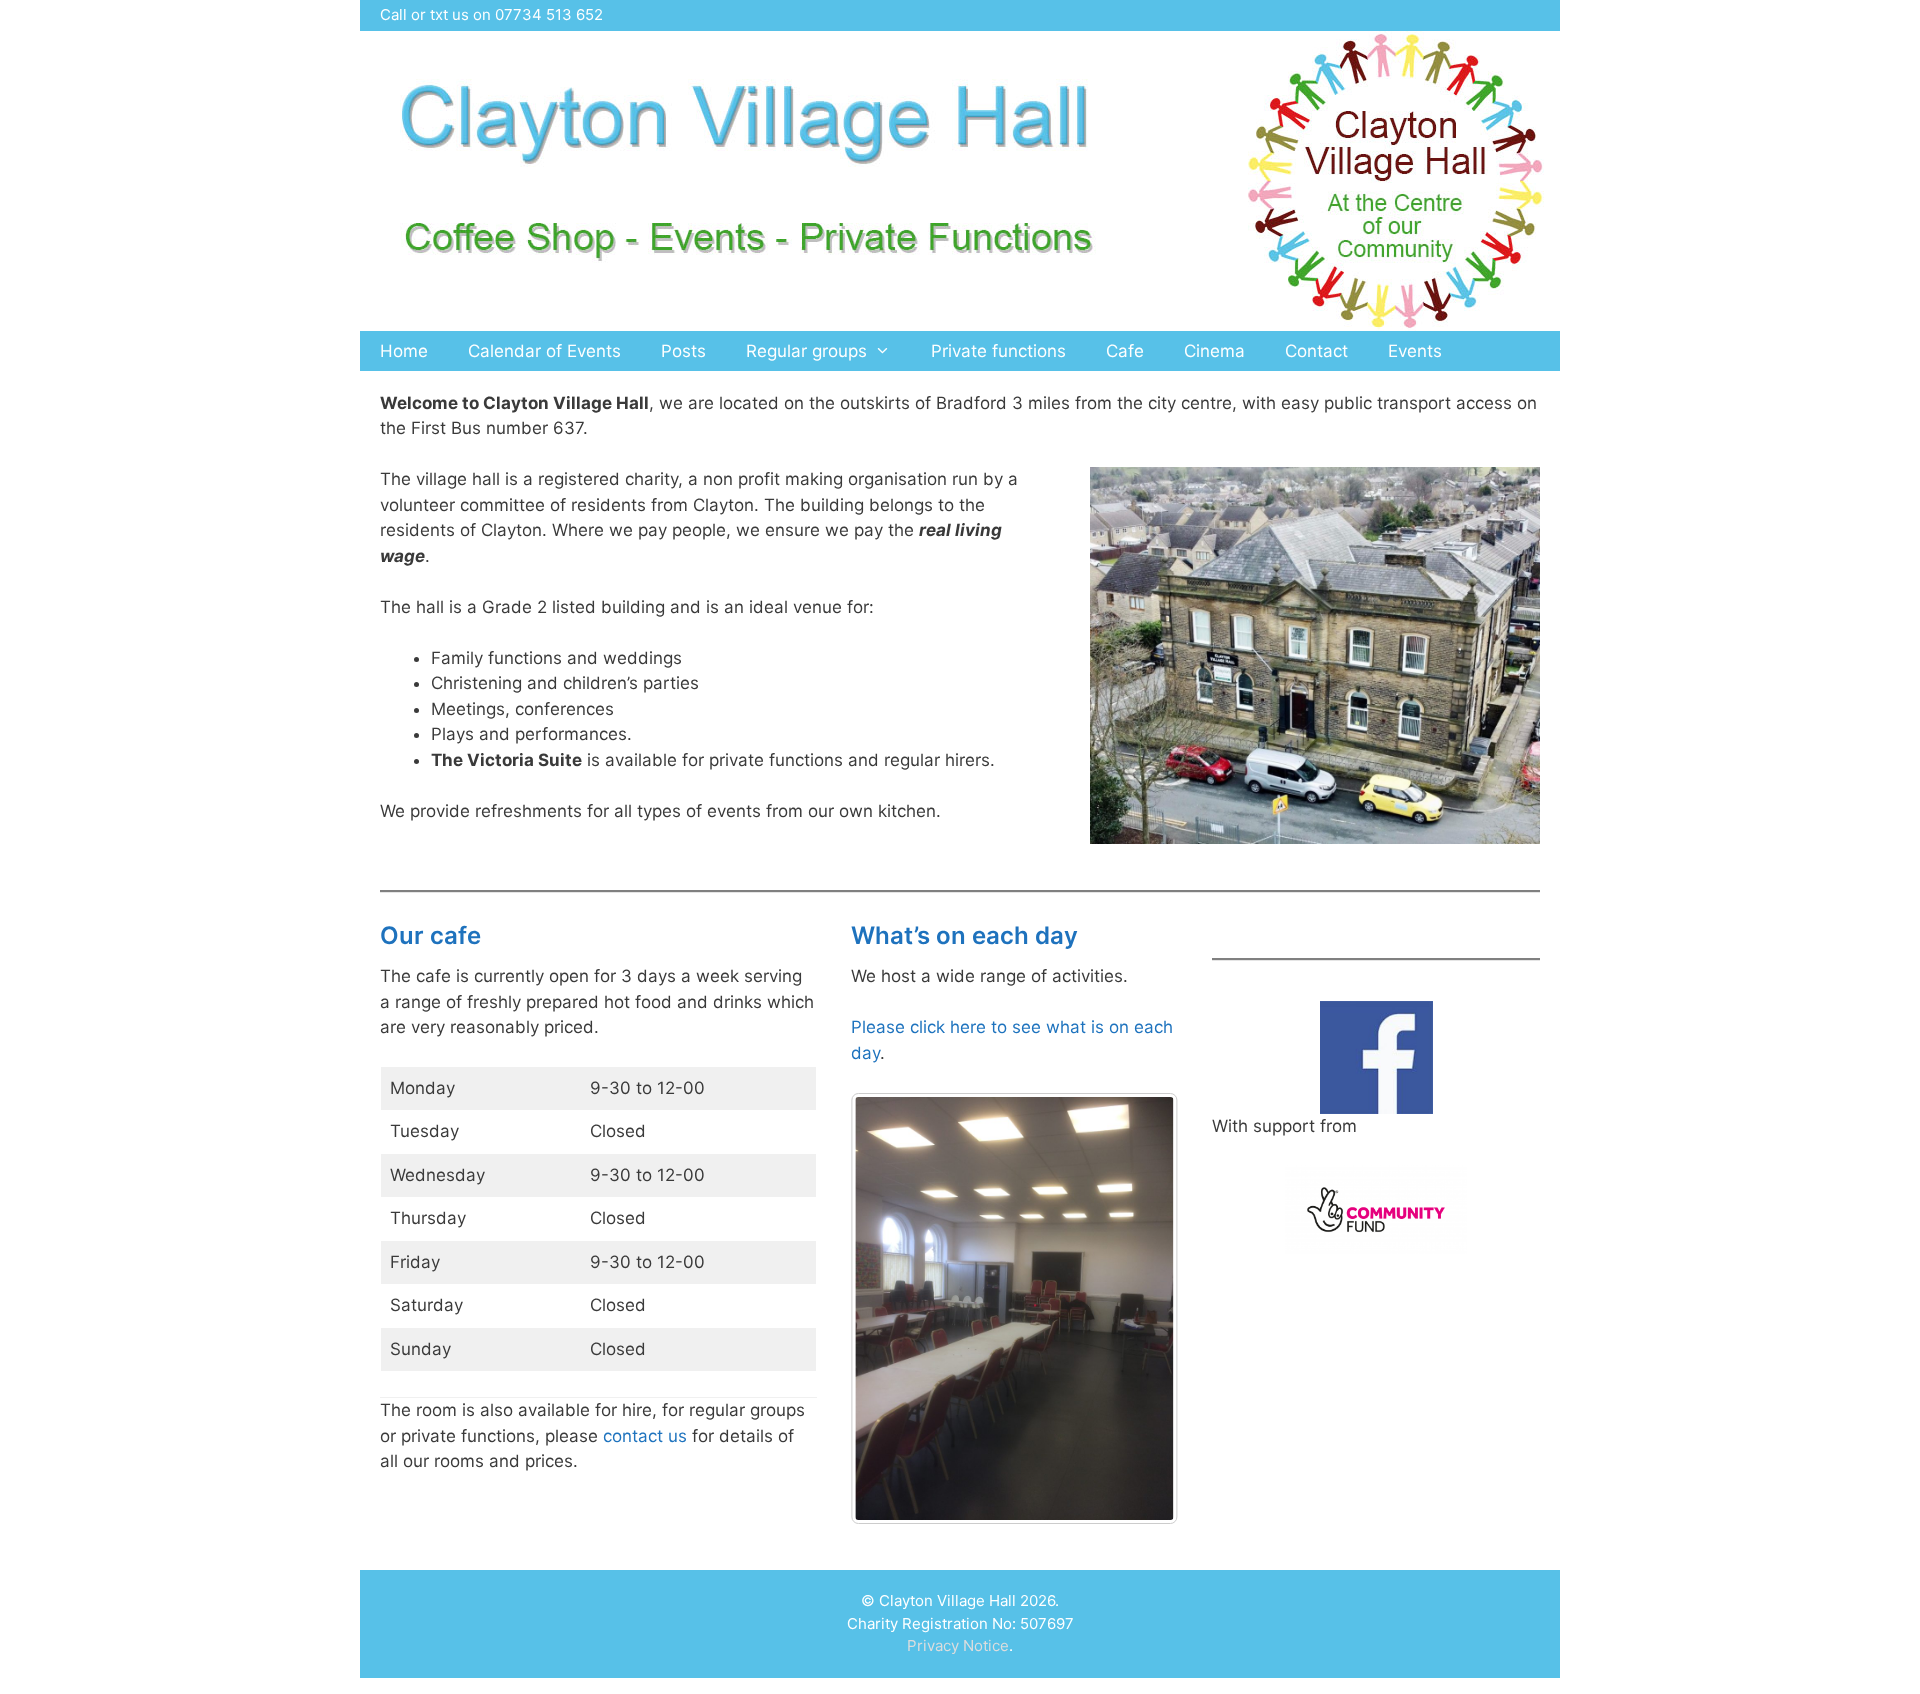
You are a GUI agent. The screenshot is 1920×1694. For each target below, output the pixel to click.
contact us (645, 1436)
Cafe (1125, 351)
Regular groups (806, 351)
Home (404, 351)
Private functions (998, 351)
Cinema (1214, 351)
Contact (1316, 351)
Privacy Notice (958, 1645)
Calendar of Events (544, 351)
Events (1415, 351)
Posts (683, 351)
